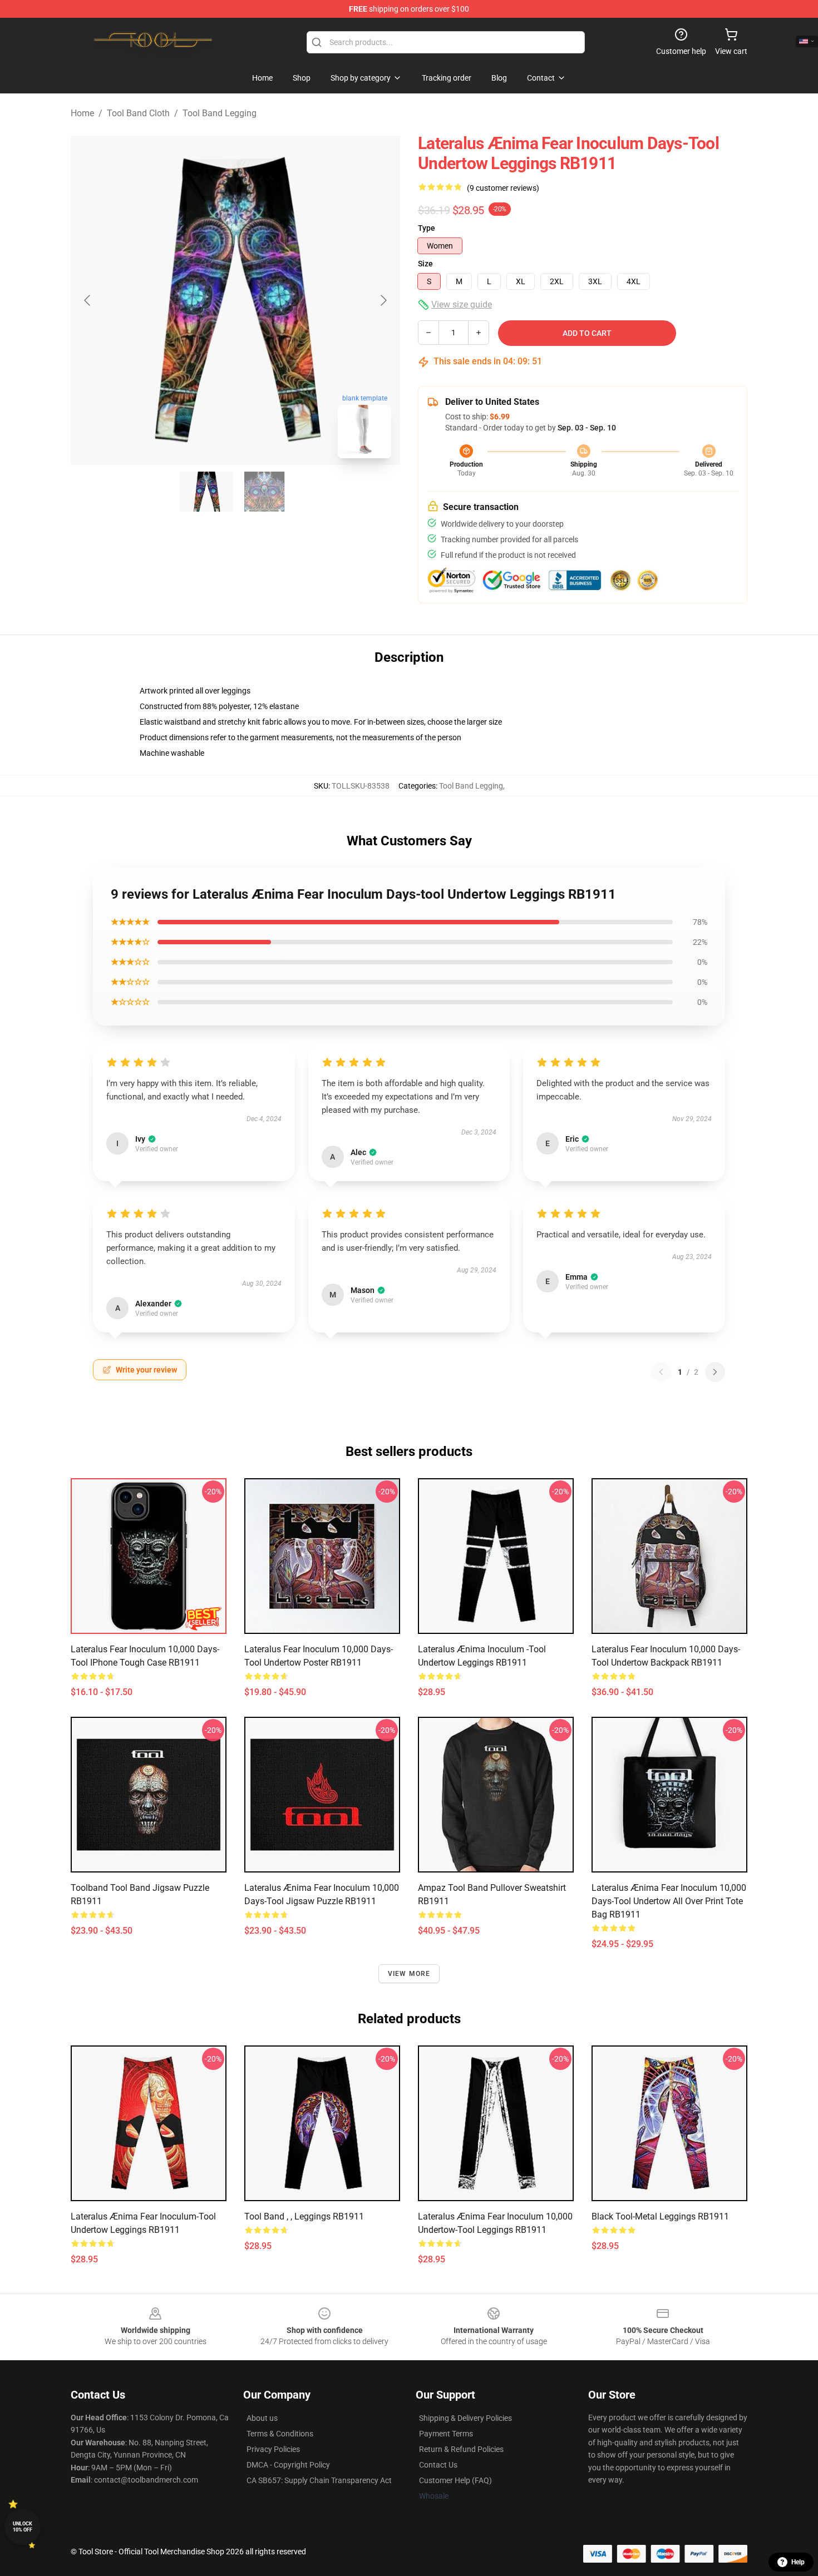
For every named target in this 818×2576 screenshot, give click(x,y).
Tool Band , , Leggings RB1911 (304, 2216)
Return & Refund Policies (461, 2449)
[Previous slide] (88, 300)
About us (262, 2418)
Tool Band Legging (220, 113)
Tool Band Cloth (138, 113)
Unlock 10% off (23, 2527)
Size (425, 264)
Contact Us (438, 2465)
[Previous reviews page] (661, 1372)
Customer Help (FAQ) (455, 2480)
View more (409, 1974)
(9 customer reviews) (503, 188)
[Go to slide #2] (264, 492)
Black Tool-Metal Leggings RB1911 (660, 2216)
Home (82, 113)
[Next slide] (383, 300)
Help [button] (798, 2562)
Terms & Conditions (280, 2434)
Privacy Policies (273, 2449)
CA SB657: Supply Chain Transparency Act (319, 2480)
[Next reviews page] (715, 1372)
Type (427, 228)
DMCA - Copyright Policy (288, 2465)
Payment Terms (446, 2434)
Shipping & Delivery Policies (465, 2418)
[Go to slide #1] (206, 492)
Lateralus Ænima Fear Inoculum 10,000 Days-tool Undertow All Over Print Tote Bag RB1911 (669, 1901)
